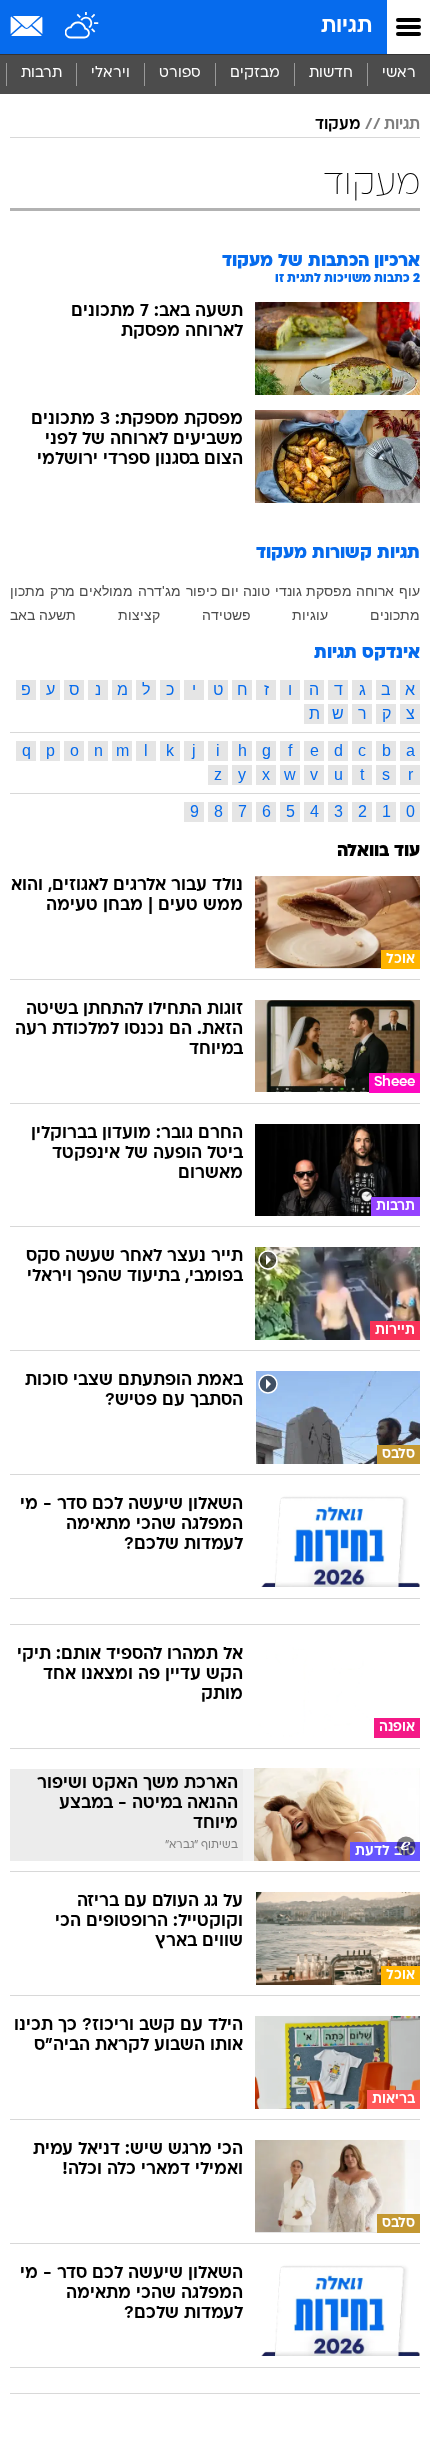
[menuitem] (330, 74)
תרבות (41, 73)
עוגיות (310, 615)
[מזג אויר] (82, 27)
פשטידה (226, 615)
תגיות (346, 26)
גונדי (288, 591)
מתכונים (395, 615)
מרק (62, 591)
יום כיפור (212, 591)
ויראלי (110, 73)
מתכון (27, 591)
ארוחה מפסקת (350, 591)
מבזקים (255, 73)
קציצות (139, 615)
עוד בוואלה (378, 851)
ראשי (399, 73)
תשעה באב (43, 615)
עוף (409, 591)
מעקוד (337, 125)
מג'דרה (159, 591)
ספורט (180, 73)
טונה (256, 591)
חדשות (331, 73)
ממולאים (106, 591)
